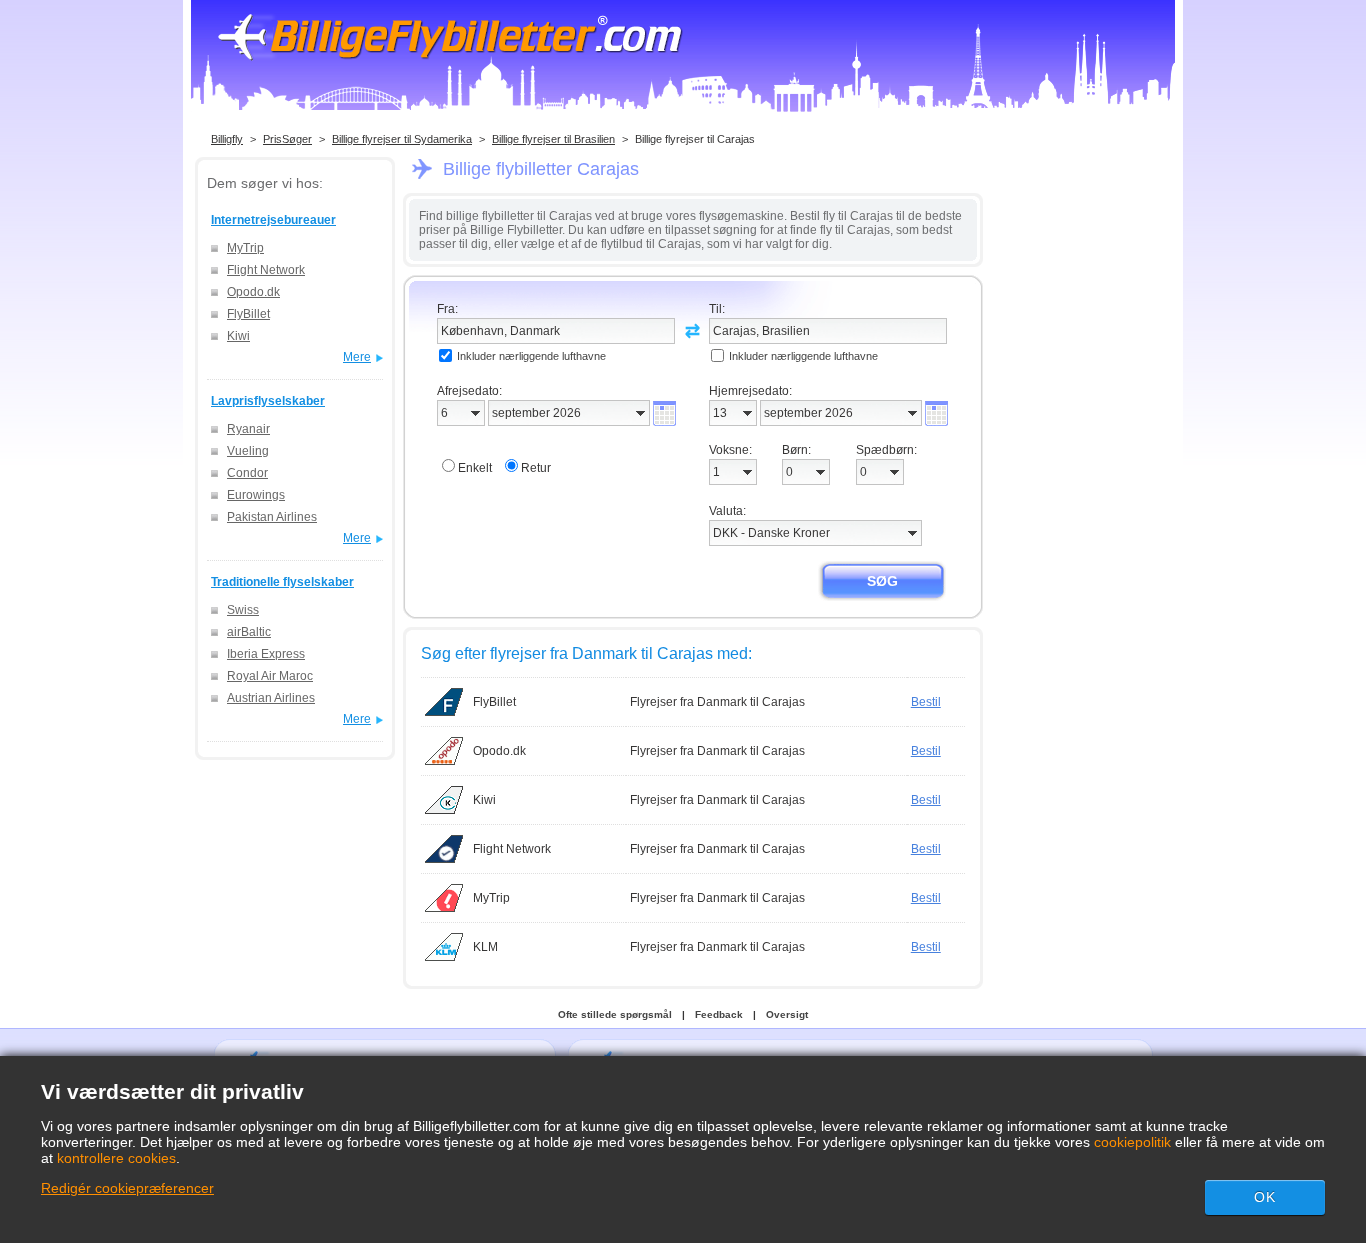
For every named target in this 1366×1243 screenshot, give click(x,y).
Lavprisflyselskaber (268, 401)
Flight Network (266, 270)
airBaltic (249, 632)
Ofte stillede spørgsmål (615, 1014)
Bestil (926, 702)
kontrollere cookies (116, 1158)
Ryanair (248, 429)
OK (1265, 1197)
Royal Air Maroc (270, 676)
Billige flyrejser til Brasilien (553, 139)
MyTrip (245, 248)
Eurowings (256, 495)
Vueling (248, 451)
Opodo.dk (253, 292)
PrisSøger (287, 139)
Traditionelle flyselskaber (282, 582)
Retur (536, 468)
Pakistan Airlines (272, 517)
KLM (485, 947)
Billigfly (227, 139)
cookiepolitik (1132, 1142)
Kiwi (238, 336)
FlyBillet (248, 314)
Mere (357, 357)
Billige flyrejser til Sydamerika (402, 139)
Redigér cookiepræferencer (127, 1188)
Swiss (243, 610)
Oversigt (787, 1014)
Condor (247, 473)
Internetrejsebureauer (273, 220)
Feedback (719, 1014)
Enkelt (475, 468)
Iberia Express (266, 654)
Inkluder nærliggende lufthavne (531, 356)
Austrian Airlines (271, 698)
